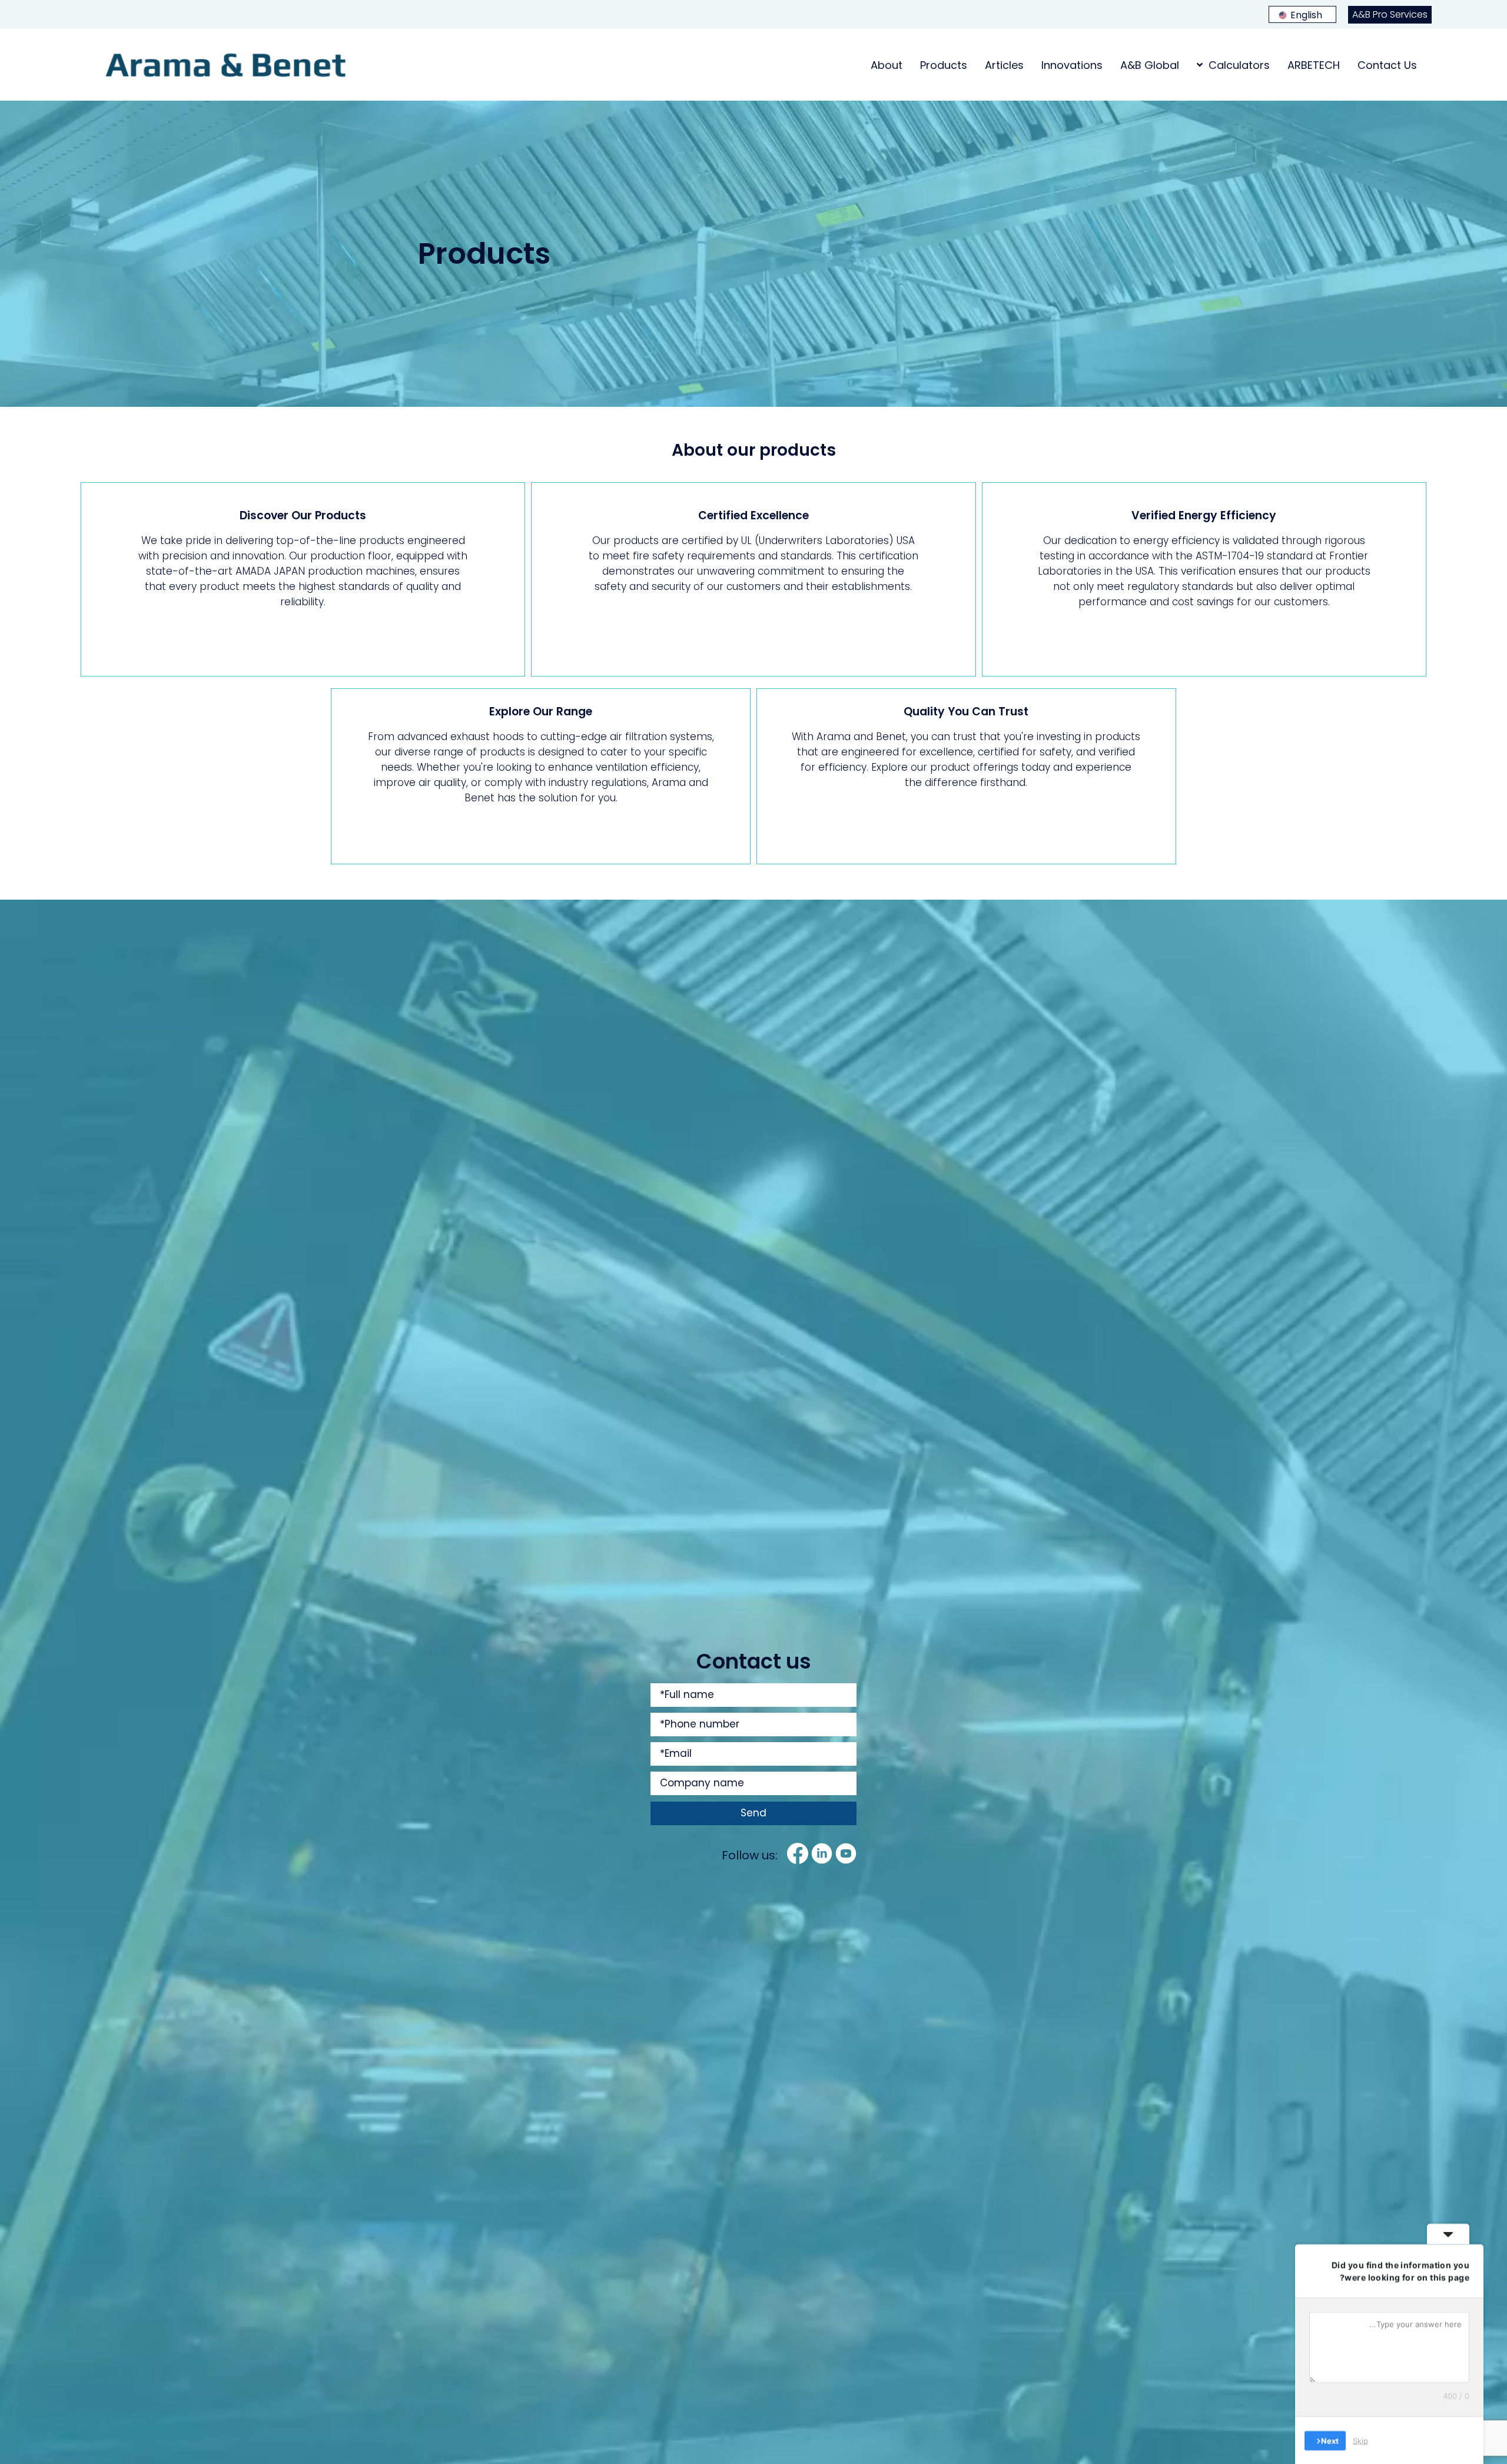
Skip (1360, 2440)
